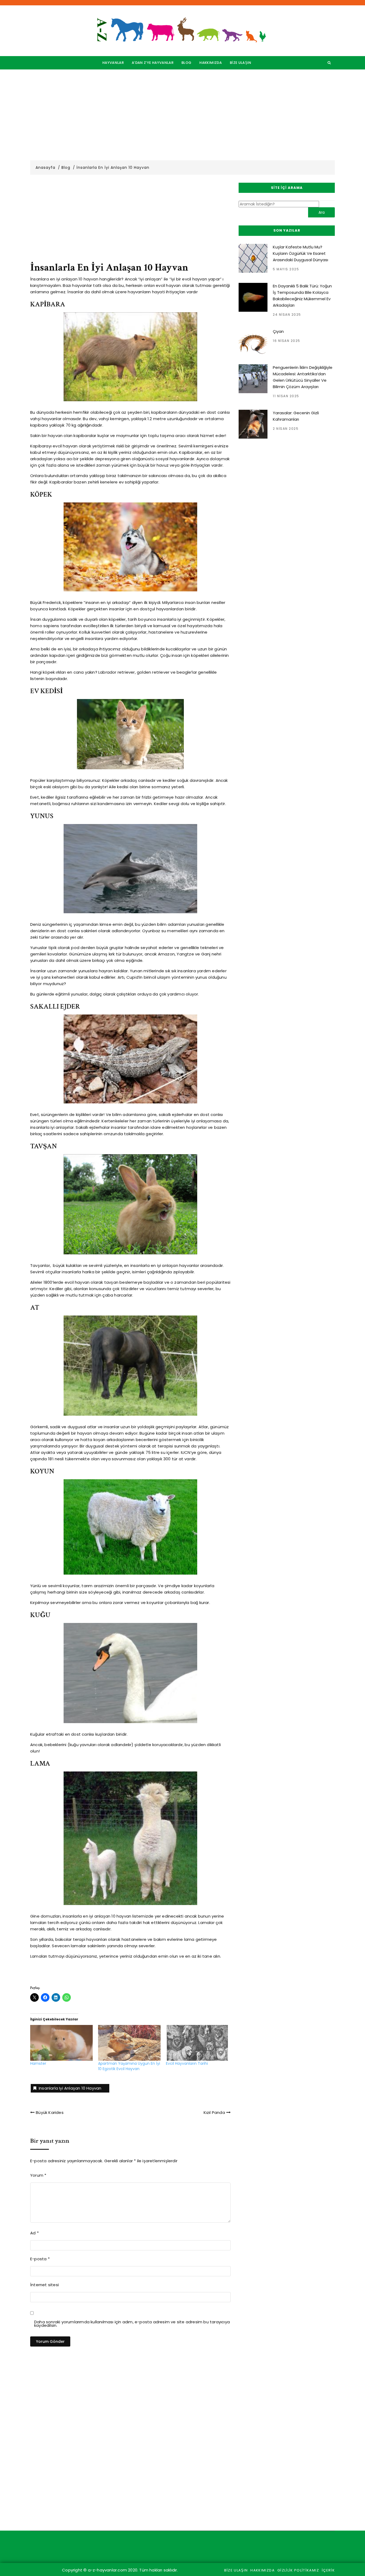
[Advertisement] (183, 115)
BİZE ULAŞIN (241, 63)
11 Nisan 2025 (286, 396)
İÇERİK (328, 2570)
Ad (34, 2233)
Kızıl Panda (214, 2112)
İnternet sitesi (44, 2285)
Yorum (38, 2175)
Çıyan (278, 331)
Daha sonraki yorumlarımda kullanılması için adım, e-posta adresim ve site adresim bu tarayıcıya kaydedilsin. (132, 2324)
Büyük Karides (50, 2112)
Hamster (38, 2063)
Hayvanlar (113, 63)
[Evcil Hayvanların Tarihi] (197, 2043)
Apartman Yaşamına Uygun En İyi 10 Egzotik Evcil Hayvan (129, 2066)
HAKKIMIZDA (211, 63)
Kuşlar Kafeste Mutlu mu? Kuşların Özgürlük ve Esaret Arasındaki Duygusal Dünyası (300, 253)
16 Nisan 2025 (287, 341)
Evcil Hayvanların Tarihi (187, 2063)
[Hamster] (61, 2043)
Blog (186, 63)
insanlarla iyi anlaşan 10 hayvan (70, 2088)
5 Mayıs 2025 (286, 269)
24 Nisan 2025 (287, 315)
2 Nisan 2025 (286, 429)
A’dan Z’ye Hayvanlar (153, 63)
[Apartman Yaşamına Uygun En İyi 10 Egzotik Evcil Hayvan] (129, 2043)
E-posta (40, 2259)
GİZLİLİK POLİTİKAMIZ (298, 2570)
